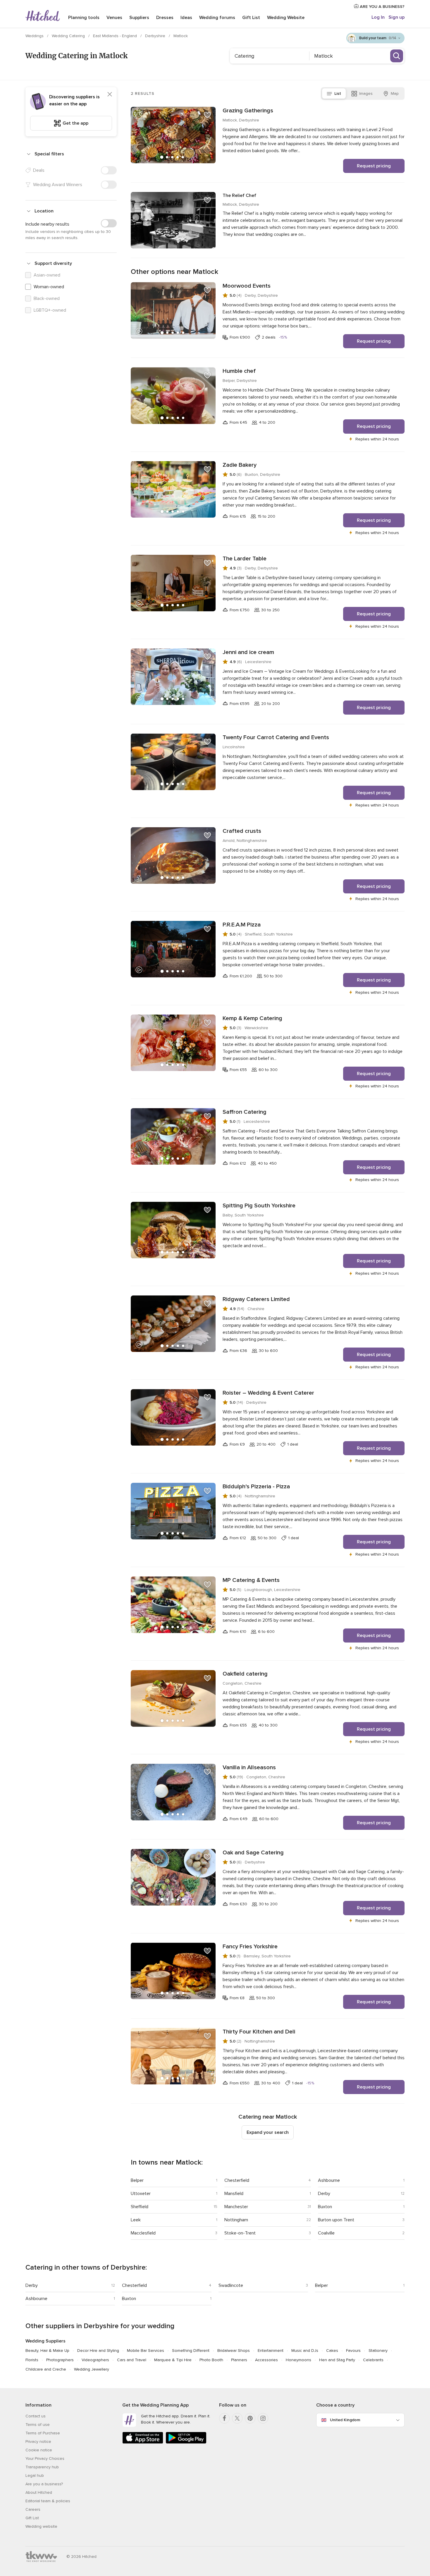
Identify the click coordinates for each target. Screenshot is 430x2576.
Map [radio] (395, 93)
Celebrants (373, 2360)
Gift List (251, 18)
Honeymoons (299, 2360)
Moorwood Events (247, 286)
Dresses (165, 18)
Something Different (191, 2351)
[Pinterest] (250, 2418)
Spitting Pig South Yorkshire (259, 1206)
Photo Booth (211, 2360)
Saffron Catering (245, 1112)
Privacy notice (38, 2442)
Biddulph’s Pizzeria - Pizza (256, 1487)
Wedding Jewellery (92, 2369)
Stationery (378, 2351)
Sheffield (140, 2207)
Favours (353, 2351)
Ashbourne (329, 2180)
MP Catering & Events (251, 1580)
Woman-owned (49, 287)
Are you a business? (44, 2484)
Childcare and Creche (46, 2369)
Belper (137, 2180)
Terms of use (38, 2425)
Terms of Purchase (43, 2433)
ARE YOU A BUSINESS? (382, 7)
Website (286, 18)
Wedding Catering (69, 36)
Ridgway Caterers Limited (256, 1299)
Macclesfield (143, 2233)
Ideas (186, 18)
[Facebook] (224, 2418)
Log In (378, 17)
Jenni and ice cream (248, 652)
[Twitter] (237, 2418)
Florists (32, 2360)
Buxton (325, 2207)
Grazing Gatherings (248, 111)
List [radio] (338, 93)
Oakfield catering (245, 1674)
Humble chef (239, 371)
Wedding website (41, 2526)
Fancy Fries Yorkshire (250, 1947)
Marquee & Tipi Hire (173, 2360)
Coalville (326, 2233)
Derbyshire (156, 36)
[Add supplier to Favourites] (207, 115)
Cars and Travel (132, 2360)
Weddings (35, 36)
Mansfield (234, 2194)
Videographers (95, 2360)
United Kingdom (345, 2420)
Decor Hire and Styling (98, 2351)
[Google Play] (186, 2442)
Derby (324, 2194)
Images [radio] (366, 93)
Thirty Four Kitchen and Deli (259, 2032)
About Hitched (39, 2492)
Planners (239, 2360)
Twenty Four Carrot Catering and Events (276, 737)
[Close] (110, 94)
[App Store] (143, 2442)
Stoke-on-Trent (240, 2233)
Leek (136, 2220)
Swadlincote (231, 2285)
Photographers (60, 2360)
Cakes (332, 2351)
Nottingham (236, 2220)
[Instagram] (263, 2418)
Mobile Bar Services (146, 2351)
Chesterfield (237, 2180)
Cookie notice (39, 2450)
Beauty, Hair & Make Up (47, 2351)
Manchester (236, 2207)
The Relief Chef (239, 195)
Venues (114, 18)
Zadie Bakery (240, 465)
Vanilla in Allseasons (249, 1767)
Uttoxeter (141, 2194)
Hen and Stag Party (337, 2360)
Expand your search (268, 2132)
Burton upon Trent (336, 2220)
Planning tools (84, 18)
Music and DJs (305, 2351)
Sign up (397, 17)
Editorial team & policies (48, 2501)
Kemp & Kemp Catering (252, 1018)
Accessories (266, 2360)
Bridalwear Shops (234, 2351)
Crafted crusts (242, 831)
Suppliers (139, 18)
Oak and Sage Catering (253, 1853)
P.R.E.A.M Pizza (242, 925)
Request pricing (374, 166)
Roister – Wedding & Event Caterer (268, 1393)
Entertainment (271, 2351)
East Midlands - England (116, 36)
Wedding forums (217, 18)
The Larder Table (245, 559)
